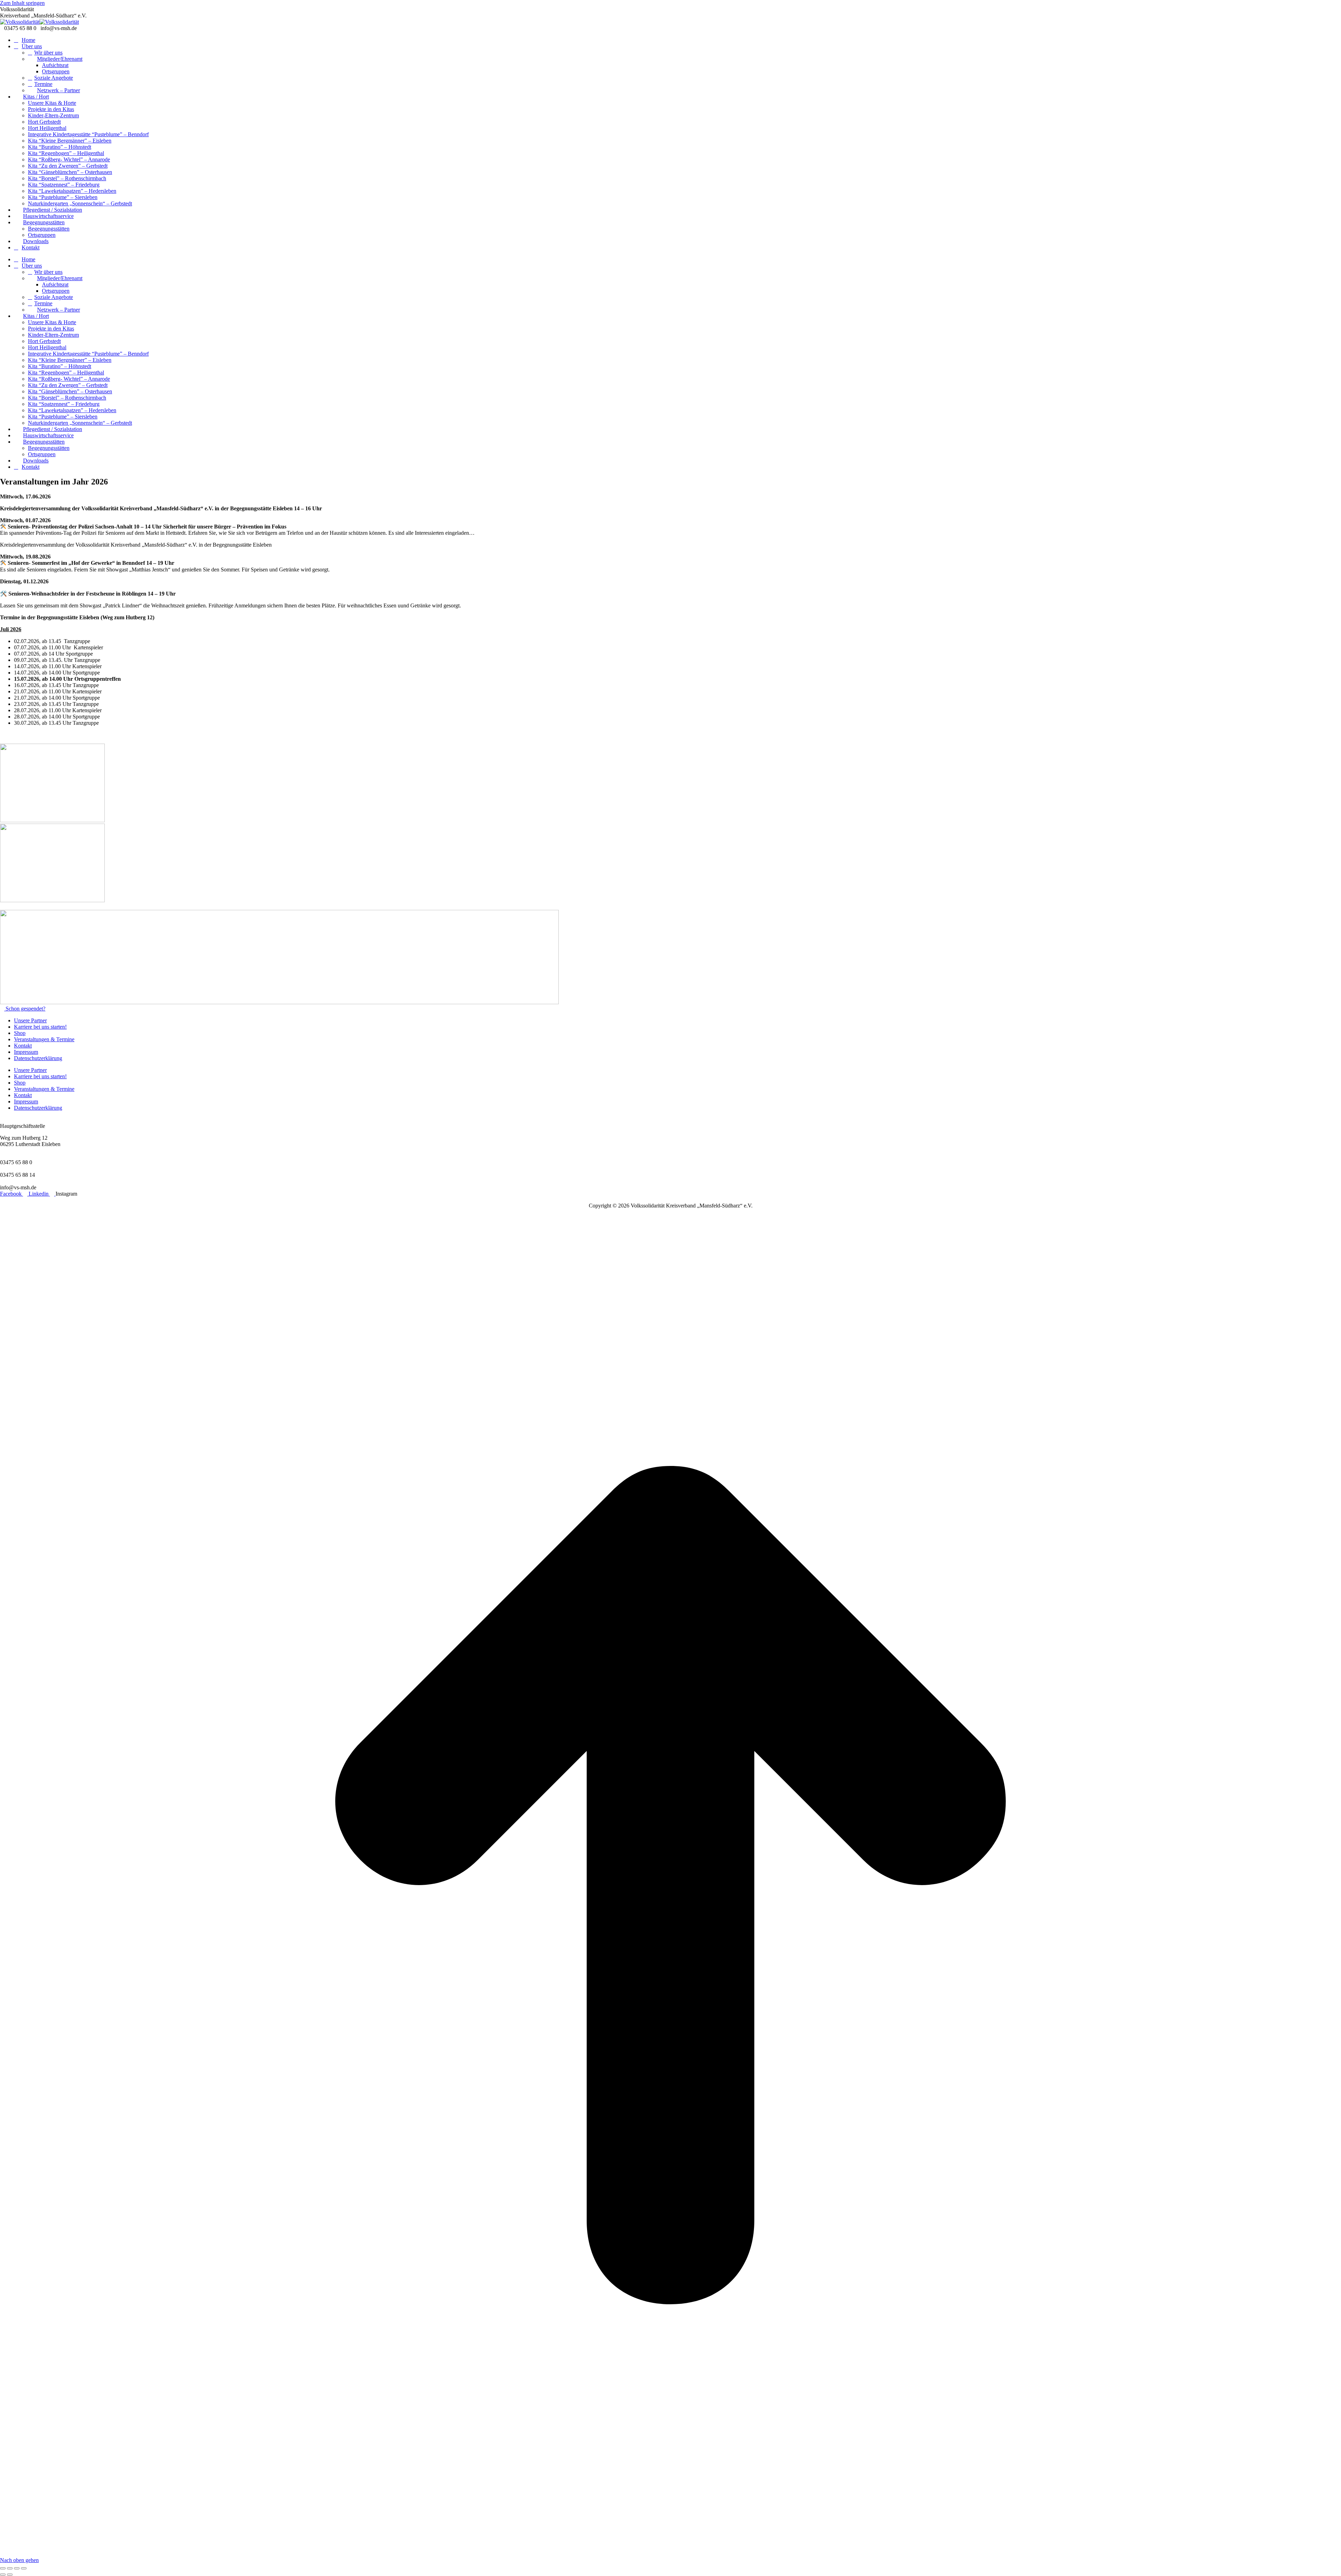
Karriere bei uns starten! (40, 1027)
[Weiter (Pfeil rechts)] (10, 2575)
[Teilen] (10, 2568)
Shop (20, 1033)
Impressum (26, 1052)
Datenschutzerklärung (38, 1058)
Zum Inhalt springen (22, 3)
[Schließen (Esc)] (3, 2568)
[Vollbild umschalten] (17, 2568)
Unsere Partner (30, 1020)
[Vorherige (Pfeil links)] (3, 2575)
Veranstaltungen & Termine (44, 1039)
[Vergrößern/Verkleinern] (24, 2568)
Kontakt (23, 1046)
